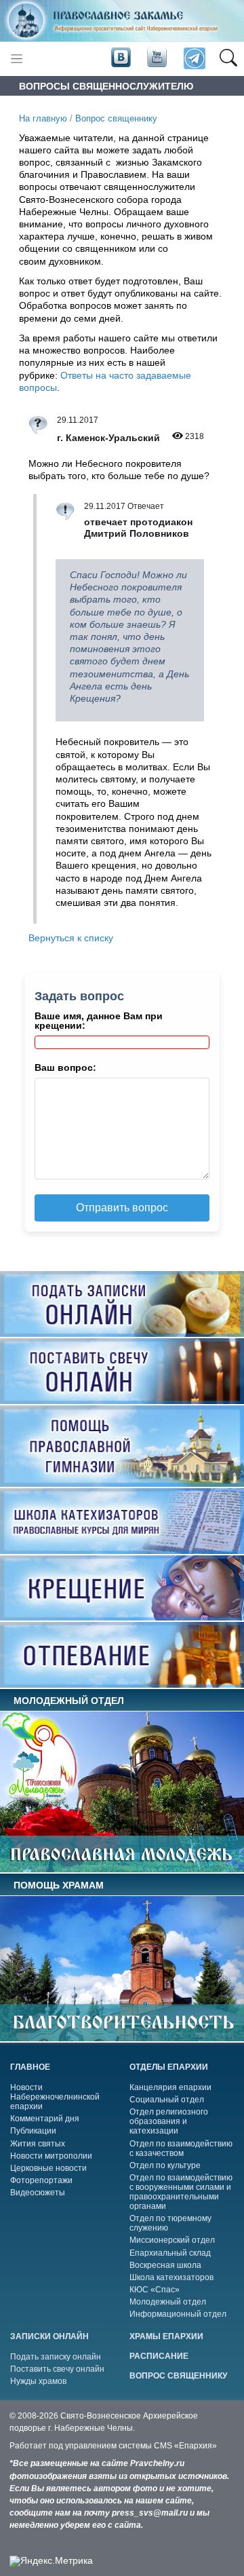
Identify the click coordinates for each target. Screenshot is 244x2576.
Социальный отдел (167, 2100)
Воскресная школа (165, 2265)
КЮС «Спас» (155, 2290)
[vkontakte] (121, 58)
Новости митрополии (51, 2156)
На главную (43, 119)
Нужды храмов (38, 2381)
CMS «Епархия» (185, 2446)
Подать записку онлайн (56, 2357)
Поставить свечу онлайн (57, 2369)
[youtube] (156, 58)
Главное (30, 2067)
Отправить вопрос (122, 1208)
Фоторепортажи (41, 2180)
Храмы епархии (166, 2336)
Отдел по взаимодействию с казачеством (181, 2148)
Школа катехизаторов (171, 2277)
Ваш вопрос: (65, 1067)
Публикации (33, 2131)
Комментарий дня (45, 2119)
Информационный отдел (178, 2314)
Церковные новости (48, 2168)
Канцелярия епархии (170, 2087)
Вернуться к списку (71, 938)
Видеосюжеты (38, 2193)
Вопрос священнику (116, 119)
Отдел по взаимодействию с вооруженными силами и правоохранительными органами (181, 2192)
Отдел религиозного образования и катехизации (169, 2121)
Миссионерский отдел (172, 2240)
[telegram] (194, 59)
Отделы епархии (169, 2067)
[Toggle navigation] (17, 59)
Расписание (159, 2356)
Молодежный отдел (168, 2302)
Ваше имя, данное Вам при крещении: (99, 1021)
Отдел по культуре (165, 2165)
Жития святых (38, 2144)
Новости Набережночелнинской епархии (55, 2097)
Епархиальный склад (170, 2253)
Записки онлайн (49, 2336)
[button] (228, 59)
